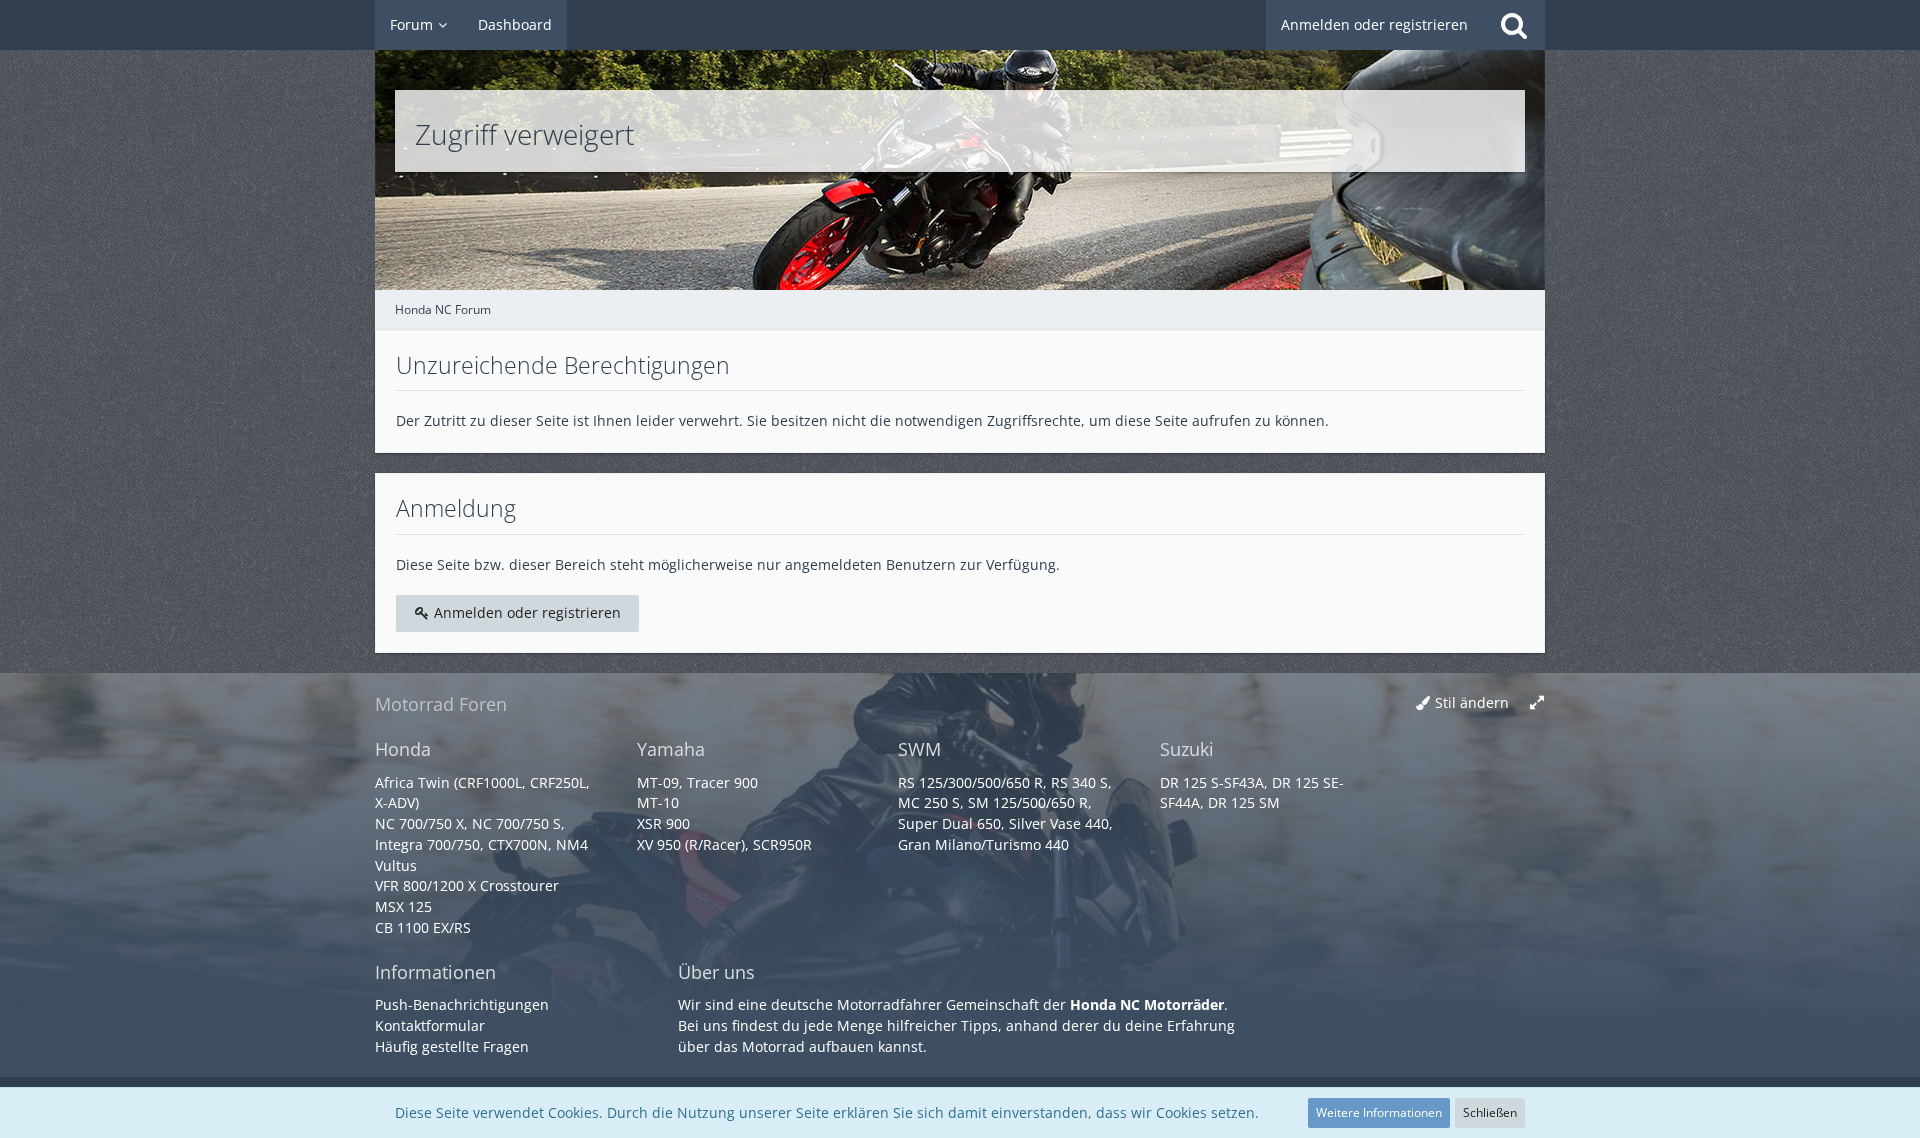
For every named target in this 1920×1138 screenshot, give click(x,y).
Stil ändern (1472, 702)
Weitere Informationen (1379, 1112)
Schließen (1490, 1112)
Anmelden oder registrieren (1374, 24)
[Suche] (1514, 25)
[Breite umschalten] (1537, 703)
